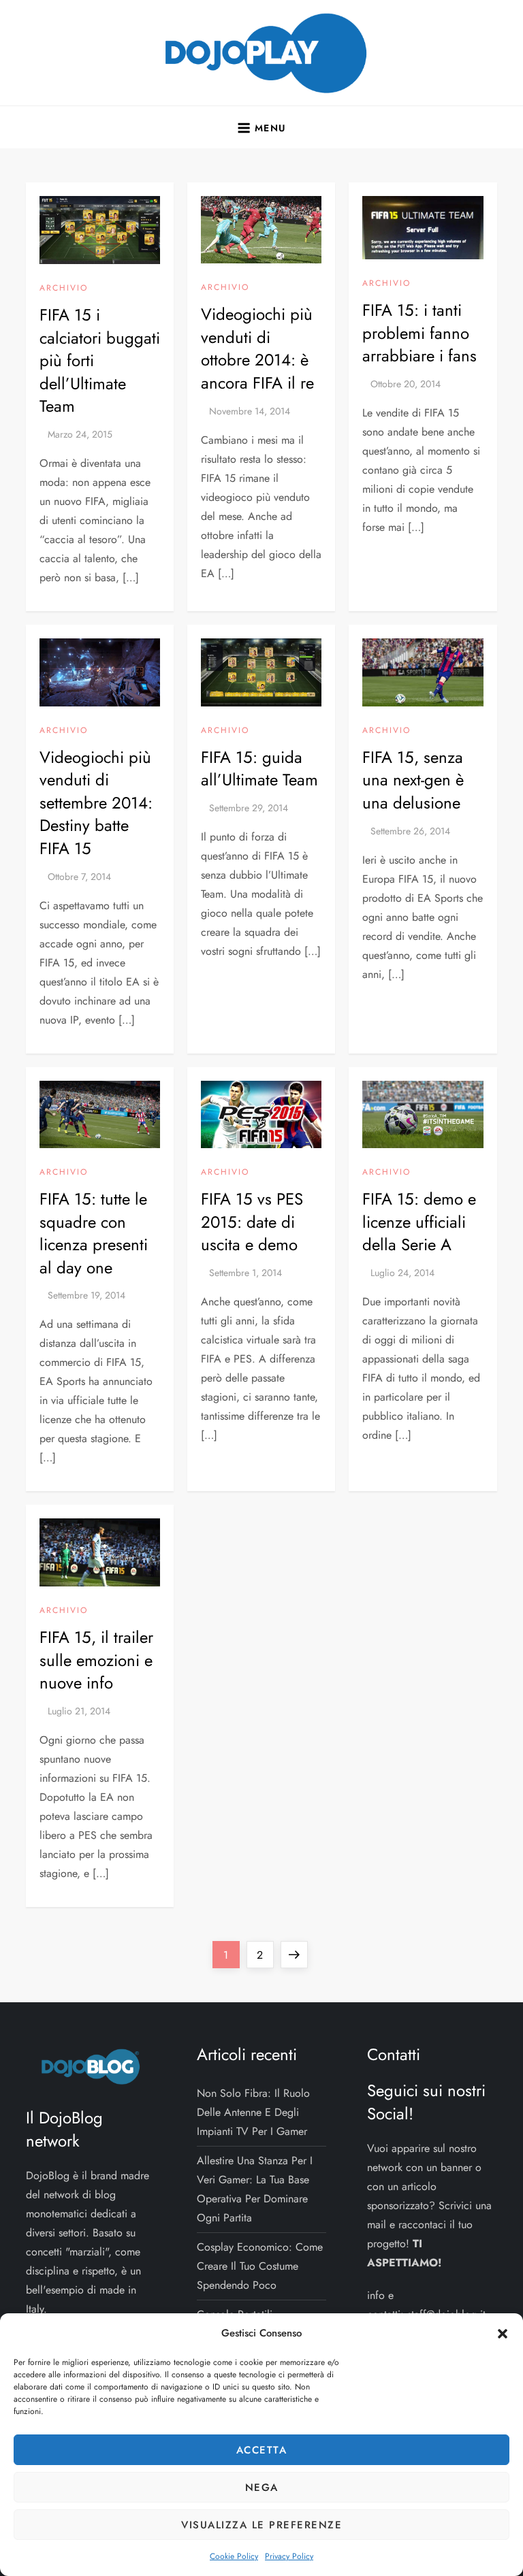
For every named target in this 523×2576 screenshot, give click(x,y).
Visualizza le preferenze (261, 2525)
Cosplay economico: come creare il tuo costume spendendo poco (260, 2266)
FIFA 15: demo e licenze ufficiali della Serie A (419, 1222)
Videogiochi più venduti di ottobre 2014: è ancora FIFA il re (257, 348)
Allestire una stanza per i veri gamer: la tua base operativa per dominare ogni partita (255, 2189)
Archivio (64, 289)
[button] (503, 2333)
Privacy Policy (289, 2556)
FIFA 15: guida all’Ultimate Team (259, 769)
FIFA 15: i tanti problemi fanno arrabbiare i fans (419, 333)
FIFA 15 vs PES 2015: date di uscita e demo (252, 1222)
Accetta (262, 2450)
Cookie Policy (234, 2556)
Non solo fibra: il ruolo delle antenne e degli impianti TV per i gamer (253, 2112)
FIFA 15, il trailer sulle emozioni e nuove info (96, 1660)
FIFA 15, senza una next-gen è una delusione (413, 780)
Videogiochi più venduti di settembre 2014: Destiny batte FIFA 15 (96, 803)
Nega (262, 2488)
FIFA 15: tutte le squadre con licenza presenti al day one (94, 1233)
